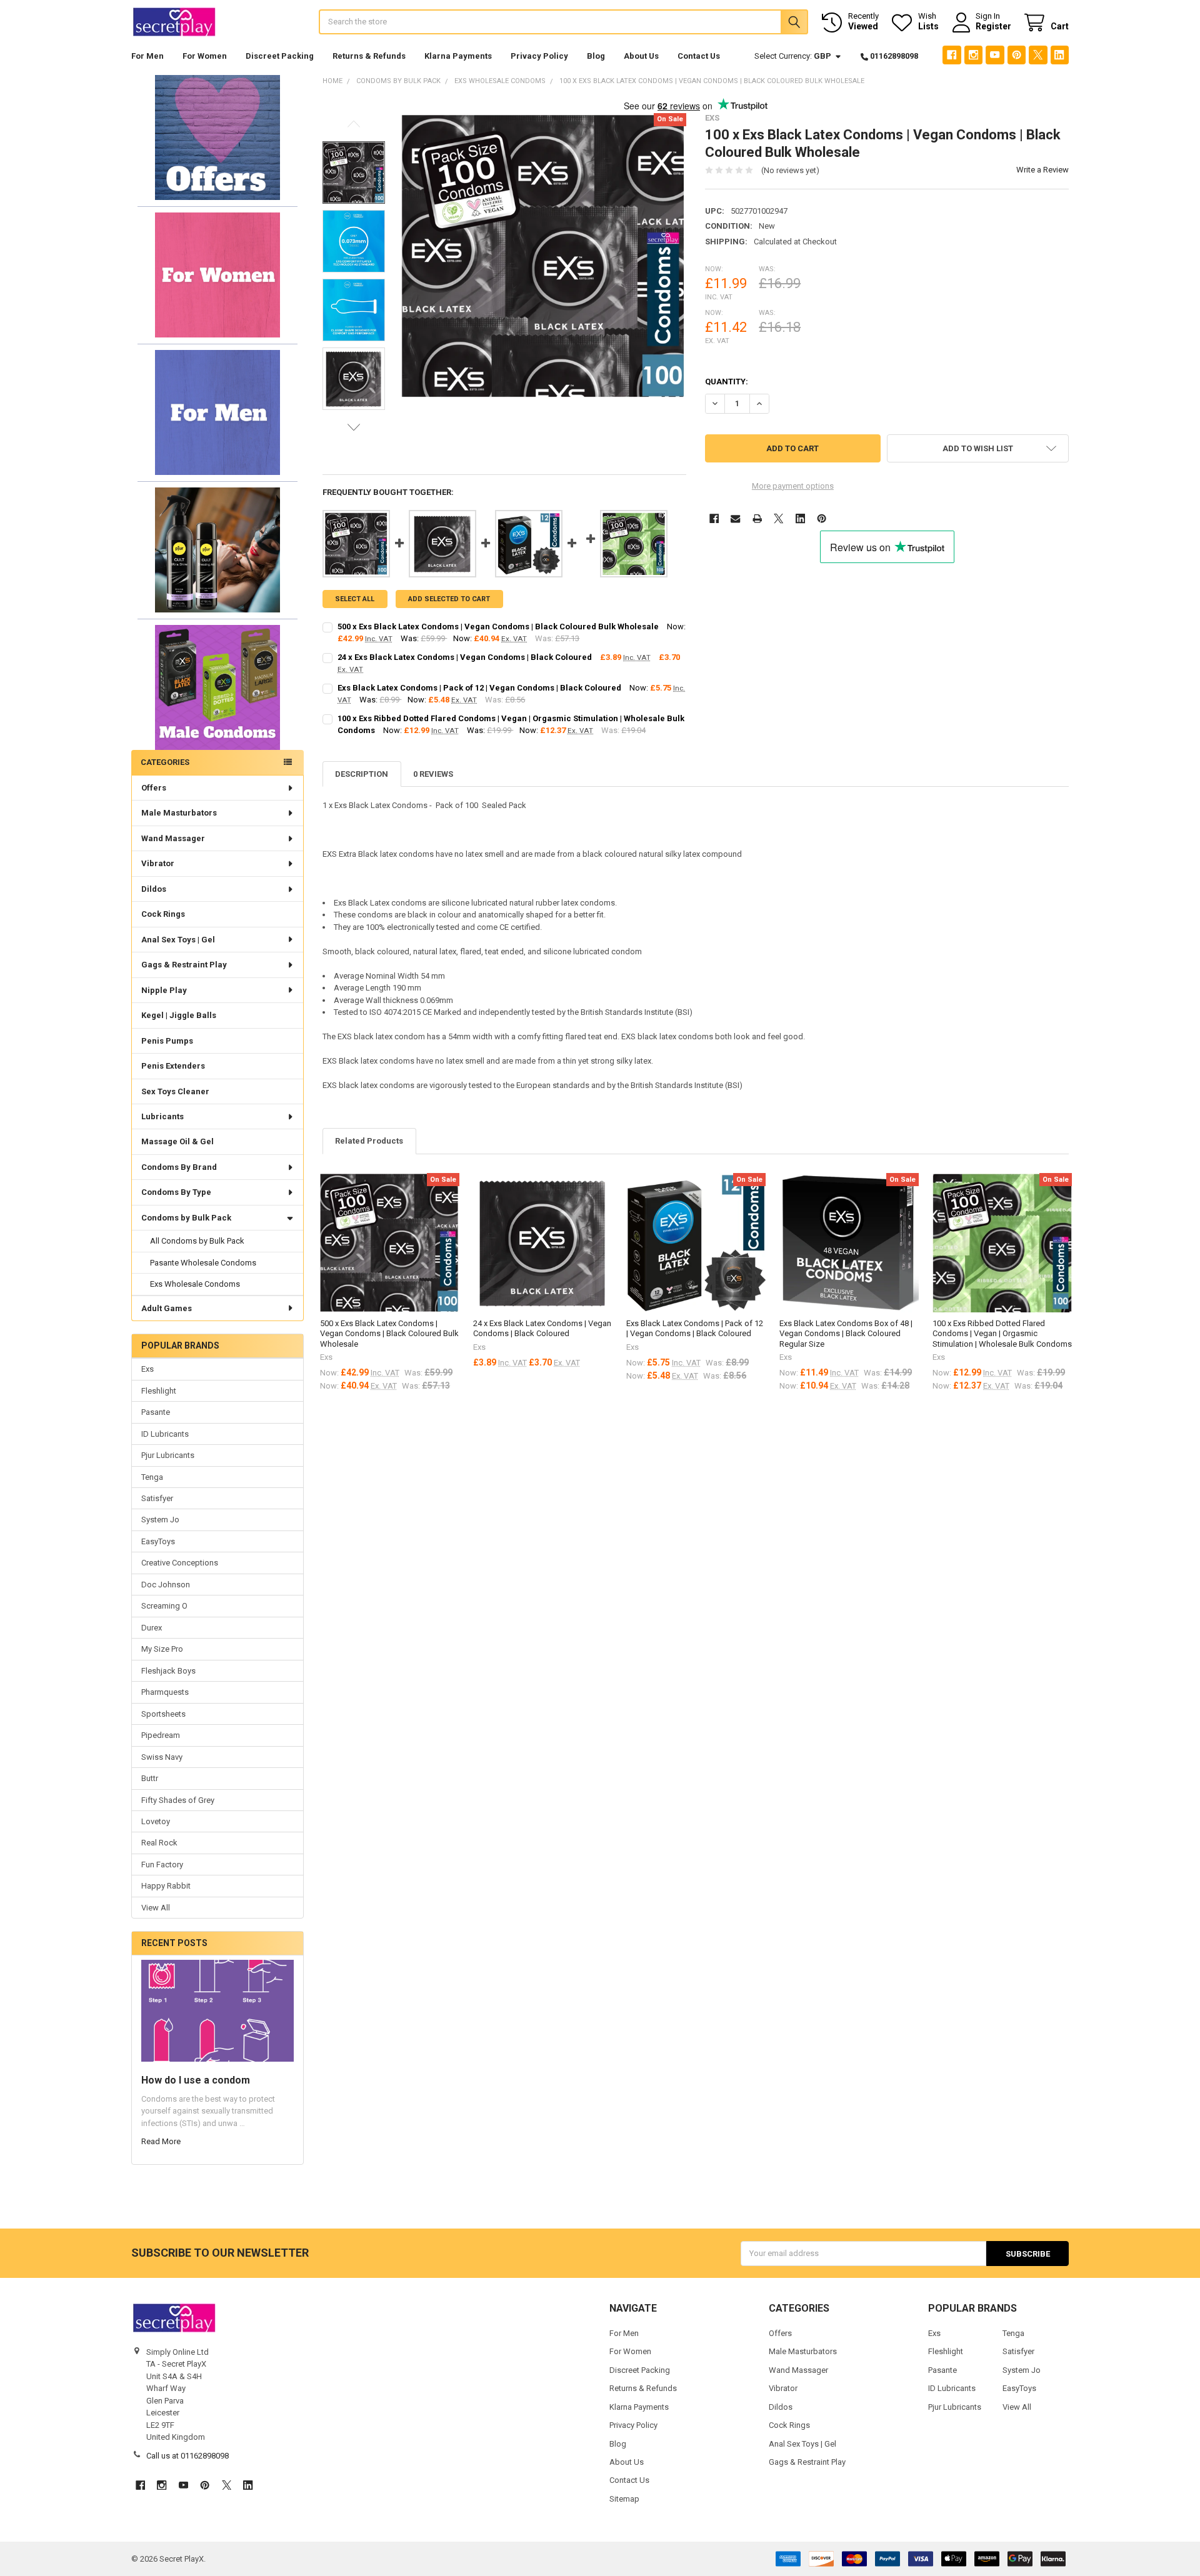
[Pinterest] (1017, 55)
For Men (147, 56)
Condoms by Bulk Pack (186, 1218)
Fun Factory (162, 1865)
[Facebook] (952, 55)
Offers (154, 788)
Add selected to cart (449, 599)
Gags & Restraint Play (184, 965)
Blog (596, 56)
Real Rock (159, 1843)
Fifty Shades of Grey (178, 1800)
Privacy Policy (539, 56)
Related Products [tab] (369, 1141)
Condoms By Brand (179, 1167)
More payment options (793, 486)
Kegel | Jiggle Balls (179, 1015)
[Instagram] (973, 55)
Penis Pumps (167, 1041)
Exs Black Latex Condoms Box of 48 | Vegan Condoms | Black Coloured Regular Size (846, 1334)
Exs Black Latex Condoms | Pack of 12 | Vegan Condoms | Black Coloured (479, 688)
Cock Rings (163, 914)
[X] (1038, 55)
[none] (544, 256)
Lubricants (162, 1116)
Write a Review (1042, 170)
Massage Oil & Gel (177, 1141)
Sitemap (624, 2499)
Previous (354, 124)
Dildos (154, 889)
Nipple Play (164, 990)
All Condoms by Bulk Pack (197, 1241)
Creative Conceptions (180, 1563)
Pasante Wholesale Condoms (203, 1263)
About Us (641, 56)
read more (161, 2141)
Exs (147, 1369)
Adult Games (167, 1308)
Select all (355, 599)
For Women (205, 56)
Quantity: (727, 382)
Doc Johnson (166, 1585)
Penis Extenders (173, 1066)
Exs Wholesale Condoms (195, 1284)
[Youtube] (995, 55)
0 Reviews (433, 774)
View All (156, 1908)
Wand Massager (173, 838)
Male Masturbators (179, 813)
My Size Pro (162, 1649)
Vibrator (158, 863)
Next (354, 427)
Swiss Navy (162, 1757)
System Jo (160, 1520)
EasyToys (158, 1541)
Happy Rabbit (166, 1886)
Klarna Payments (458, 56)
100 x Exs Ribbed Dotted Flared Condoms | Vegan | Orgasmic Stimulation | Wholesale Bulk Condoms (1002, 1334)
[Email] (735, 518)
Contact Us (699, 56)
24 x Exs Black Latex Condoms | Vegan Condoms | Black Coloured (465, 657)
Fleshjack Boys (168, 1671)
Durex (152, 1628)
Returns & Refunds (369, 56)
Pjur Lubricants (168, 1455)
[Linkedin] (1060, 55)
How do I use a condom (196, 2080)
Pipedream (161, 1735)
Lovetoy (156, 1821)
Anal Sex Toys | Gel (178, 940)
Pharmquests (165, 1692)
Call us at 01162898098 (187, 2456)
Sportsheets (163, 1714)
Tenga (152, 1477)
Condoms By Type (176, 1192)
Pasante (156, 1412)
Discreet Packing (280, 56)
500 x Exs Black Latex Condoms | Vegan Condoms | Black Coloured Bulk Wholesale (498, 627)
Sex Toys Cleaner (175, 1091)
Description (362, 774)
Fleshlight (159, 1391)
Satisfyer (157, 1498)
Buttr (150, 1778)
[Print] (757, 518)
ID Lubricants (165, 1434)
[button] (217, 137)
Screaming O (164, 1606)
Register (993, 26)
